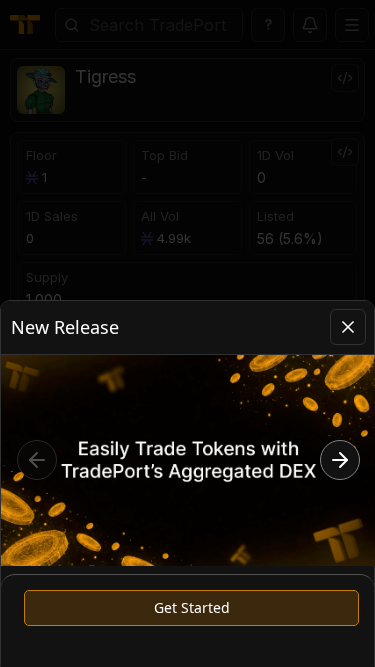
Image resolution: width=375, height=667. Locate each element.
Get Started (192, 607)
